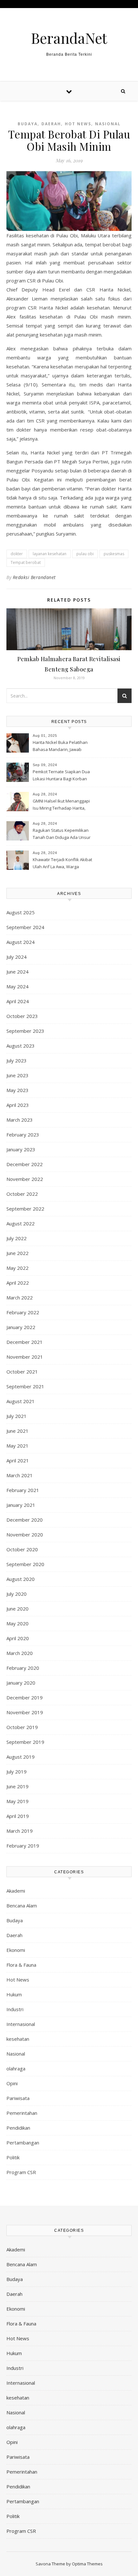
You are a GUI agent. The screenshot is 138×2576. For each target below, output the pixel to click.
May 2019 (17, 1801)
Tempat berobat (26, 562)
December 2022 (25, 1164)
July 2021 (17, 1416)
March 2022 (20, 1298)
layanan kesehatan (50, 554)
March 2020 (20, 1653)
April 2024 (18, 1001)
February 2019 (23, 1846)
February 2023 (23, 1135)
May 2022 (17, 1268)
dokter (17, 554)
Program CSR (21, 2172)
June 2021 (17, 1431)
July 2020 (17, 1594)
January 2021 (21, 1505)
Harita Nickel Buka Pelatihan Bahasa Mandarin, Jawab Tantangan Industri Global (60, 746)
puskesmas (114, 554)
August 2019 (21, 1757)
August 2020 (21, 1579)
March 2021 (20, 1475)
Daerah (51, 124)
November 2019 (25, 1712)
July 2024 (17, 957)
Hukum (14, 1994)
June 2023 (17, 1075)
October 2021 (22, 1372)
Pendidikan (18, 2128)
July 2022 (17, 1238)
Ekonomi (16, 1950)
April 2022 (18, 1283)
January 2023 (21, 1149)
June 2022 (17, 1253)
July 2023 (17, 1060)
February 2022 (23, 1312)
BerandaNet (69, 38)
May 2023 (17, 1090)
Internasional (21, 2024)
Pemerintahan (22, 2113)
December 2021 (25, 1342)
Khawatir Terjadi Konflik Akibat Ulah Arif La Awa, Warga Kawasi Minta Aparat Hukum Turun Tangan (62, 864)
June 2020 (17, 1609)
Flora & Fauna (21, 1965)
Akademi (16, 1891)
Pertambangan (23, 2143)
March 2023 (20, 1120)
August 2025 (21, 912)
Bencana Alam (22, 1906)
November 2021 (25, 1357)
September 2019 (25, 1742)
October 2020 (22, 1549)
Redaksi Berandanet (34, 577)
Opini (12, 2083)
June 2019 (17, 1786)
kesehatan (18, 2039)
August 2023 (21, 1046)
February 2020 (23, 1668)
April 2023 (18, 1105)
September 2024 (25, 927)
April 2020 (18, 1638)
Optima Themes (87, 2564)
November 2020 (25, 1535)
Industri (15, 2009)
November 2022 (25, 1179)
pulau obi (85, 554)
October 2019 (22, 1727)
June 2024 (17, 972)
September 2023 (25, 1031)
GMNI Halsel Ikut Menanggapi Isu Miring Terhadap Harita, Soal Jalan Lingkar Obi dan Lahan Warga (61, 805)
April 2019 (18, 1816)
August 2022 (21, 1223)
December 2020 (25, 1520)
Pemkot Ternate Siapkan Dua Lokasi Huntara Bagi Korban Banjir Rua (61, 776)
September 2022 (25, 1209)
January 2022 (21, 1327)
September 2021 (25, 1386)
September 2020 (25, 1564)
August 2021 (21, 1401)
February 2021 (23, 1490)
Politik (13, 2157)
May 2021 (17, 1446)
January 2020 (21, 1683)
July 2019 (17, 1772)
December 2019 (25, 1697)
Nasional (108, 124)
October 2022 (22, 1194)
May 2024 (17, 986)
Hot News (78, 124)
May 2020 (17, 1623)
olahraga (16, 2068)
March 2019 (20, 1831)
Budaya (28, 124)
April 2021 (18, 1460)
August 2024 (21, 942)
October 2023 (22, 1016)
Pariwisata (18, 2098)
